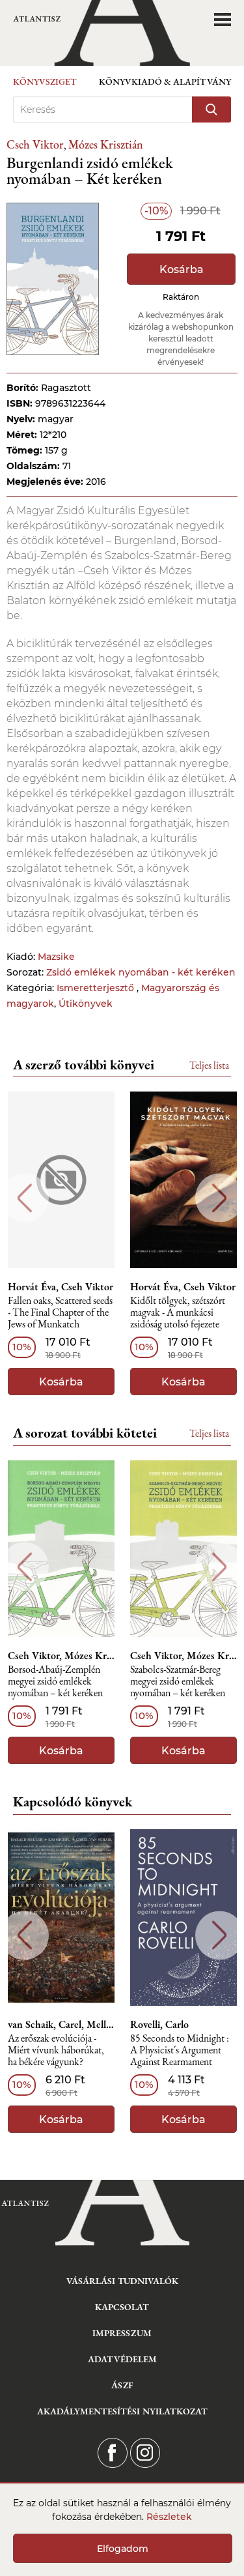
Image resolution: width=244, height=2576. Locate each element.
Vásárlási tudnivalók (122, 2281)
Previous (24, 1198)
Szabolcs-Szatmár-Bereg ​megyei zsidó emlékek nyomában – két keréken (178, 1682)
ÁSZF (122, 2385)
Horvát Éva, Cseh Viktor (61, 1287)
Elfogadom (123, 2549)
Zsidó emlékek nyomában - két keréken (141, 972)
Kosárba (182, 269)
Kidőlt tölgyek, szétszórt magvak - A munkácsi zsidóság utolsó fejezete (178, 1313)
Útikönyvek (86, 1004)
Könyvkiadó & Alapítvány (165, 81)
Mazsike (56, 957)
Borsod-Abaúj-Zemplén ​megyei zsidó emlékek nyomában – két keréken (55, 1682)
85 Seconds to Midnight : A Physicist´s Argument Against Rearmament (180, 2050)
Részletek (169, 2517)
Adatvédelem (122, 2359)
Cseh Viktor (35, 144)
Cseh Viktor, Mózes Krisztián (61, 1656)
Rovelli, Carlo (159, 2025)
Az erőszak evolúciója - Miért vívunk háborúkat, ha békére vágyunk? (56, 2050)
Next (220, 1198)
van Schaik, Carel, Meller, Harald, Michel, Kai (61, 2025)
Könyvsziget (45, 81)
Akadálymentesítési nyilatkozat (122, 2411)
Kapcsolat (122, 2307)
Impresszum (122, 2333)
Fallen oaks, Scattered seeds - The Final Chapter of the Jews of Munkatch (60, 1313)
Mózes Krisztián (106, 144)
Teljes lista (209, 1065)
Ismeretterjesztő (97, 988)
